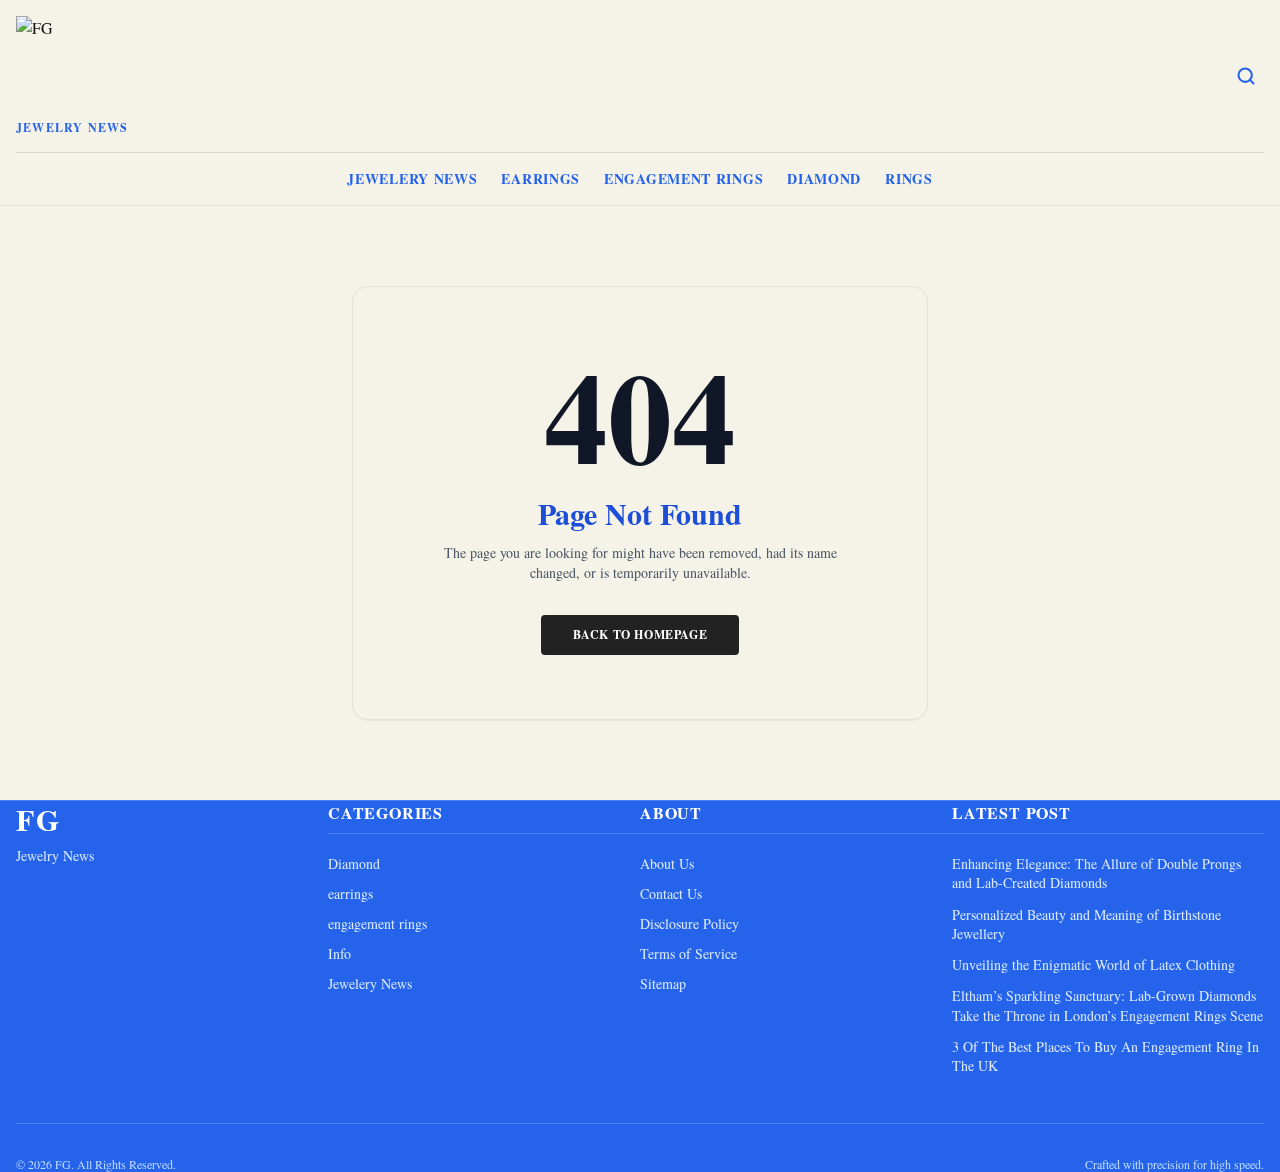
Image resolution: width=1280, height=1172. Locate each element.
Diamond (824, 178)
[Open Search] (1246, 76)
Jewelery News (412, 178)
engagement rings (683, 178)
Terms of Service (688, 953)
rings (909, 178)
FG (38, 819)
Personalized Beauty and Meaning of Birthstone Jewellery (1086, 924)
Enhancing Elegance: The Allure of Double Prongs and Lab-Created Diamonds (1096, 873)
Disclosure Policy (689, 923)
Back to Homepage (640, 634)
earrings (540, 178)
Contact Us (671, 893)
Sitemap (663, 983)
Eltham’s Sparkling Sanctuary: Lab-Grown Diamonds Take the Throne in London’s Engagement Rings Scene (1107, 1005)
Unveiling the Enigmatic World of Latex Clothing (1093, 964)
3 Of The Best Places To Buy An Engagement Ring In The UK (1105, 1056)
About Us (667, 863)
